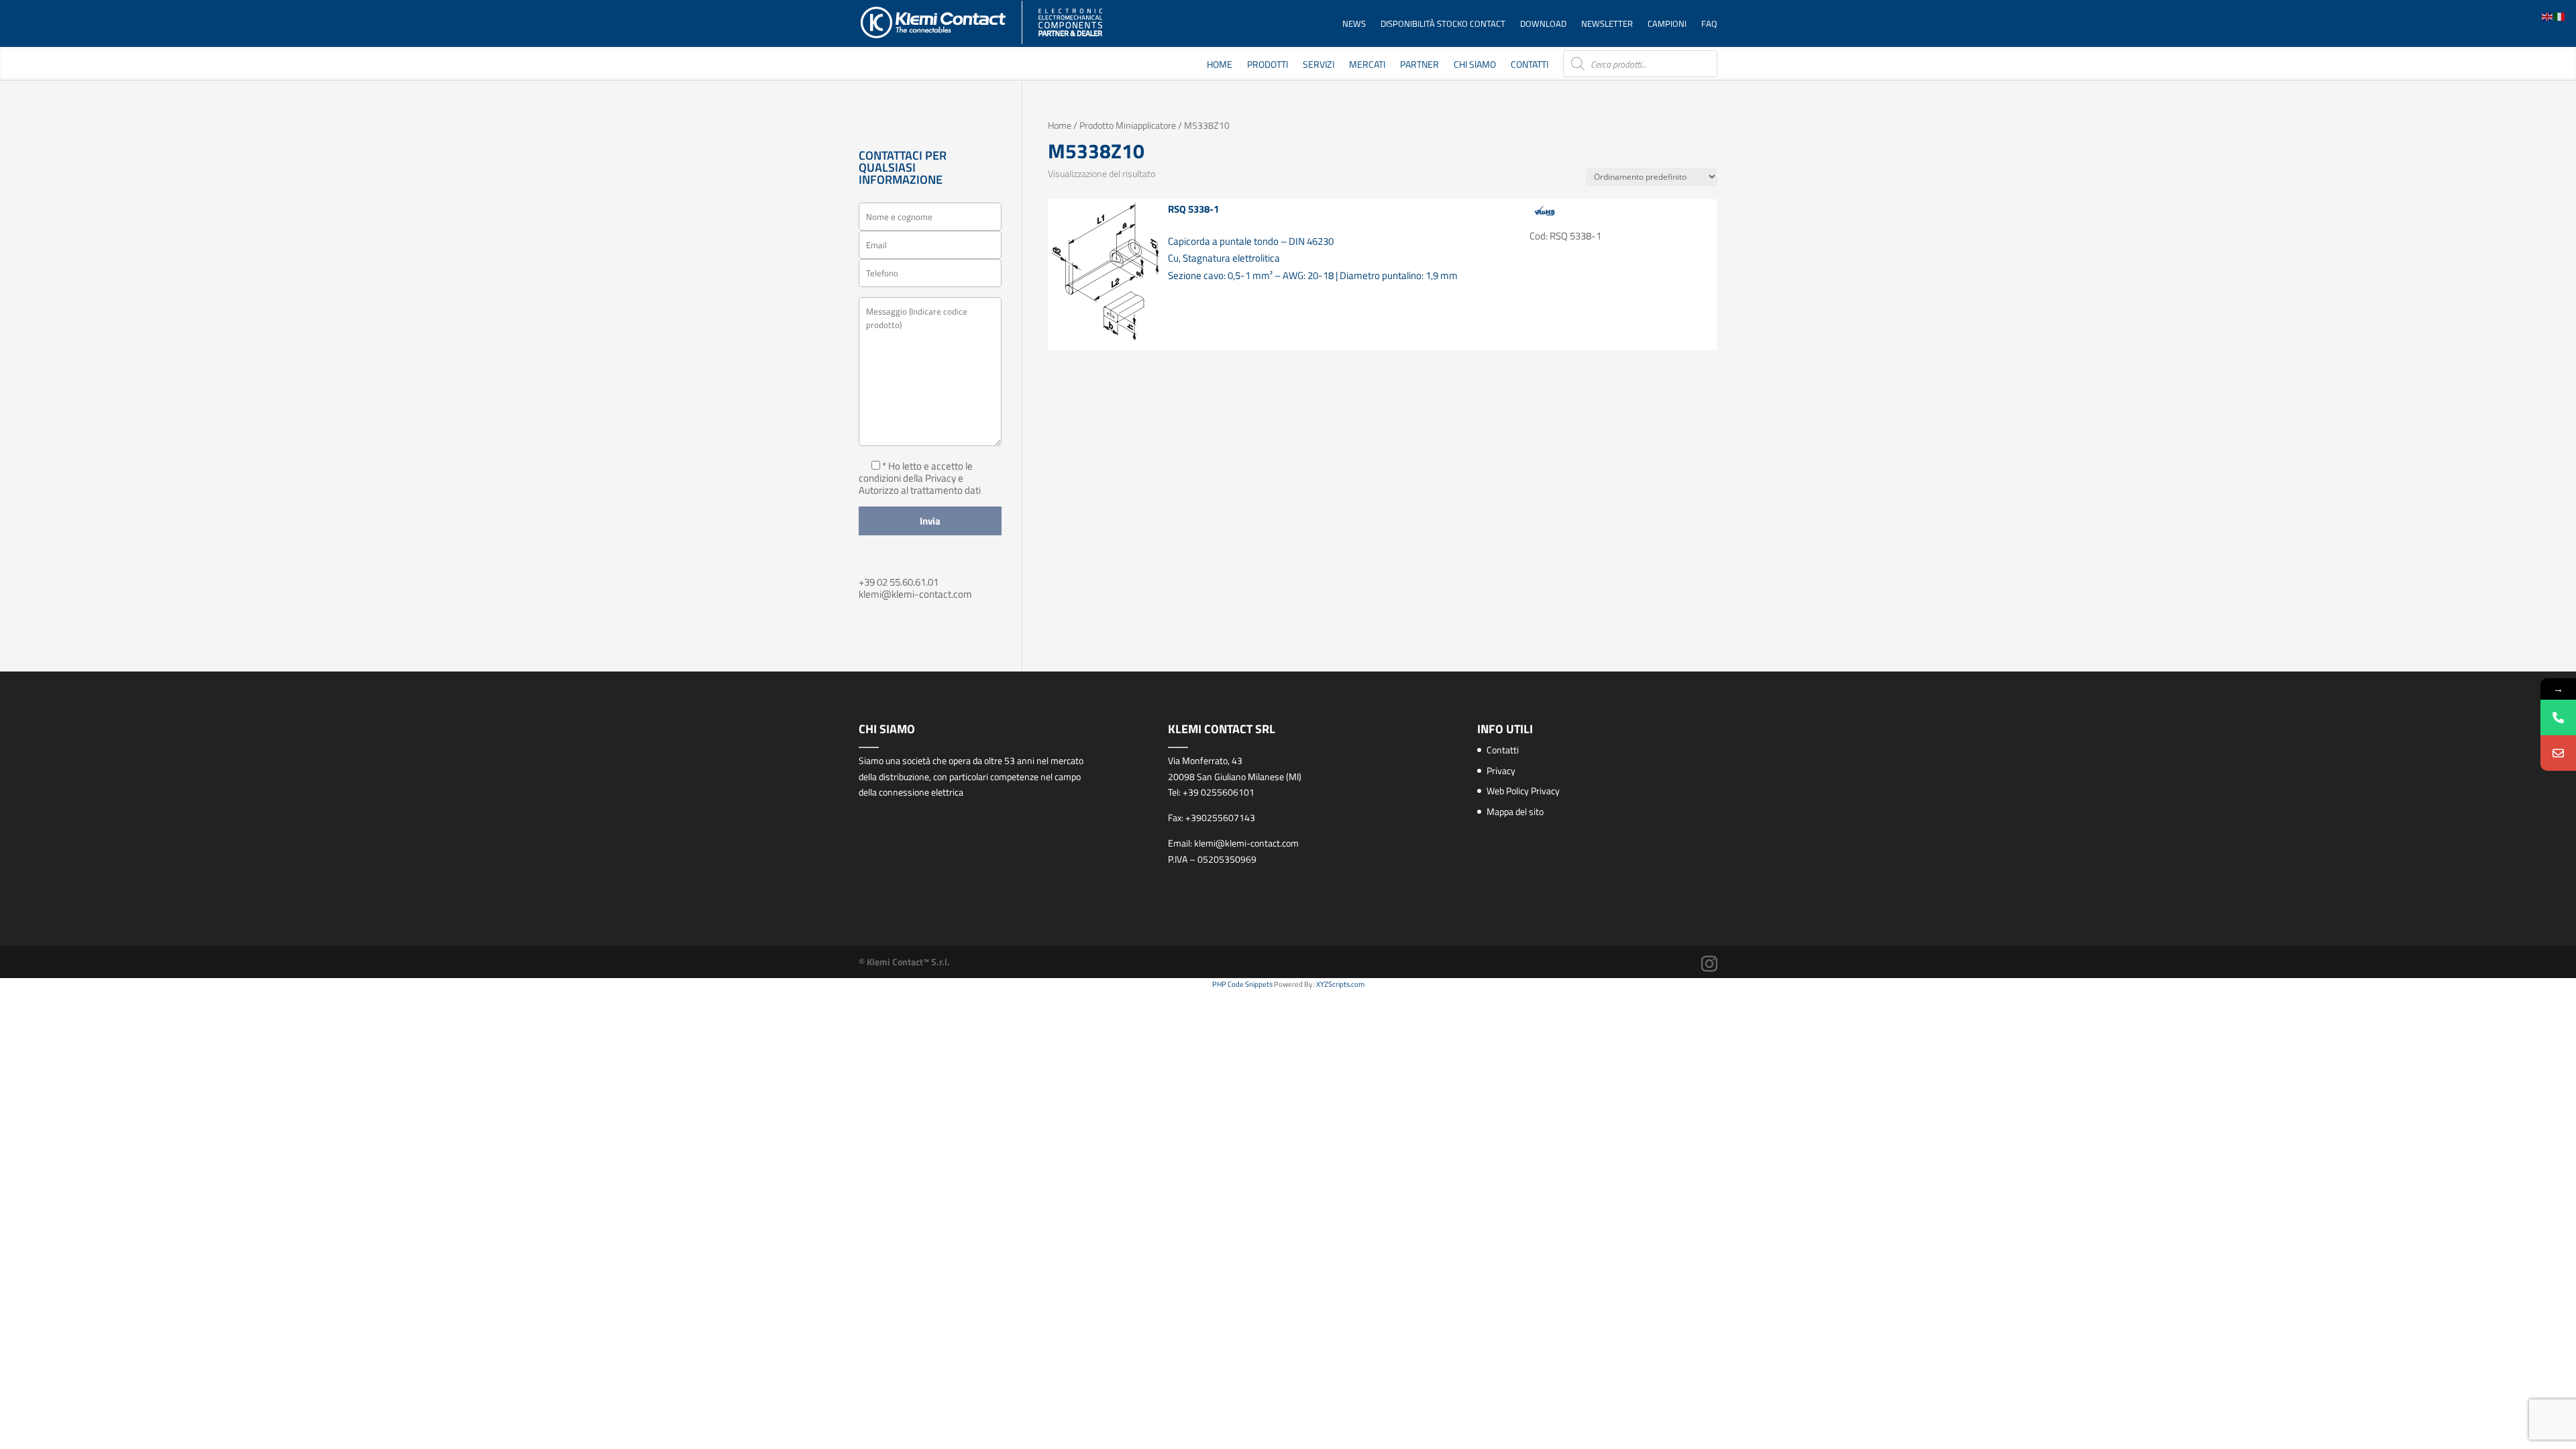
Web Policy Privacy (1523, 791)
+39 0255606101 (1219, 792)
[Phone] (2558, 717)
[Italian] (2560, 16)
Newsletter (1607, 24)
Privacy (1501, 770)
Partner (1419, 65)
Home (1220, 65)
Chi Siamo (1475, 65)
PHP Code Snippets (1242, 984)
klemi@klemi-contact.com (915, 594)
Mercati (1367, 65)
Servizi (1319, 65)
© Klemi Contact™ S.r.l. (904, 962)
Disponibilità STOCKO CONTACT (1443, 24)
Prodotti (1268, 65)
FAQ (1709, 24)
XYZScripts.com (1340, 984)
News (1354, 24)
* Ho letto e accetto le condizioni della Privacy (916, 472)
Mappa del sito (1515, 811)
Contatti (1529, 65)
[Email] (2558, 753)
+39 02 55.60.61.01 (899, 582)
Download (1543, 24)
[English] (2548, 16)
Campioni (1667, 24)
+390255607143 (1220, 817)
